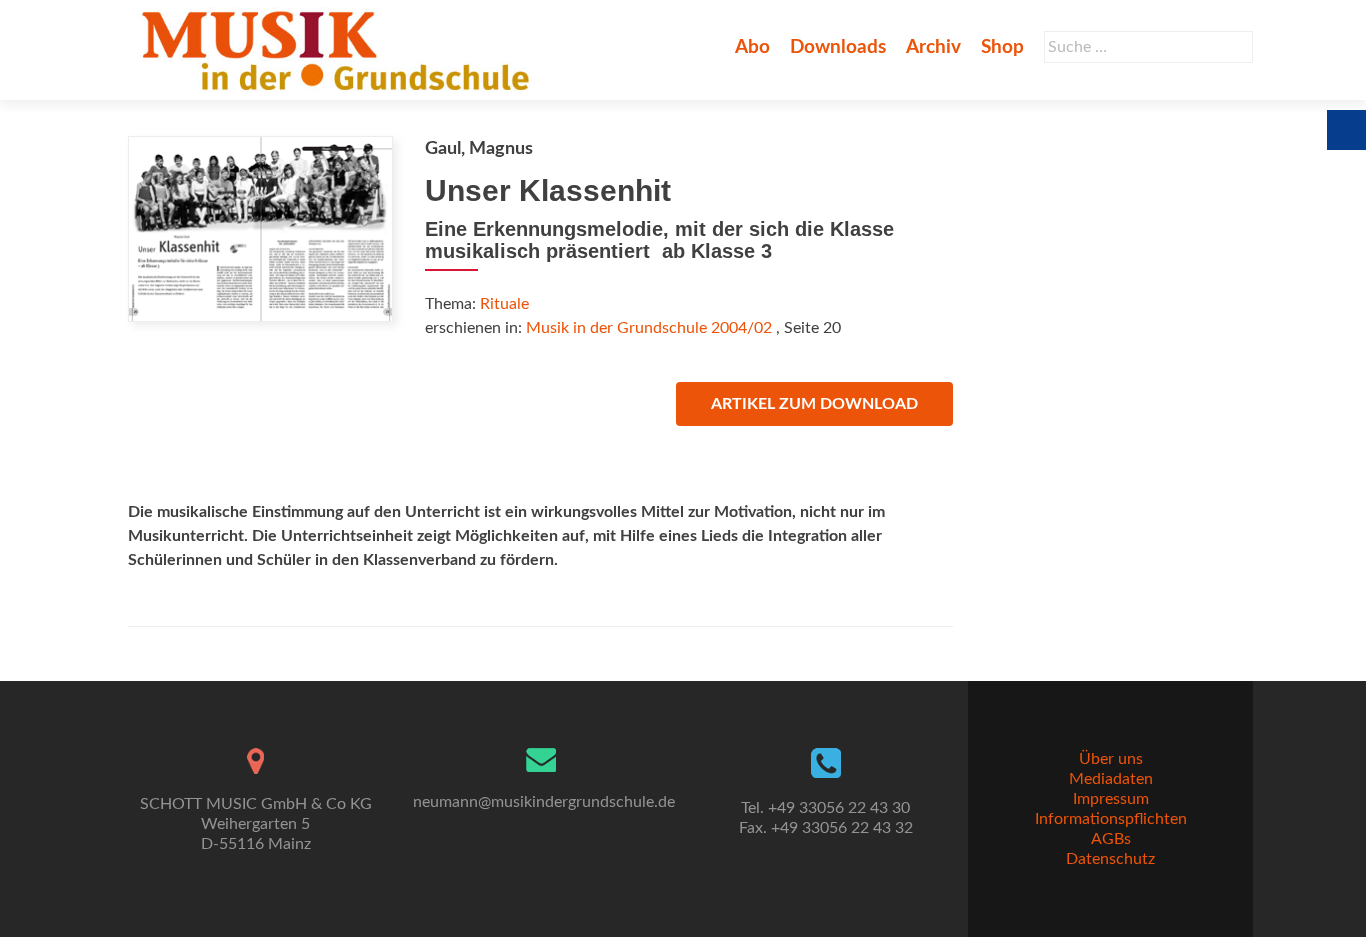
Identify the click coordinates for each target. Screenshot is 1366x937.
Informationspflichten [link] (1111, 819)
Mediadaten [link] (1111, 779)
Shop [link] (1002, 47)
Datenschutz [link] (1110, 859)
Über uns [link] (1111, 759)
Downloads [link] (838, 47)
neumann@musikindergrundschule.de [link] (544, 802)
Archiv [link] (933, 47)
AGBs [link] (1111, 839)
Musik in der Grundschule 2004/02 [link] (649, 328)
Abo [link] (752, 47)
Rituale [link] (504, 304)
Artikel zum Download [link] (814, 404)
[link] (339, 50)
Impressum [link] (1111, 799)
